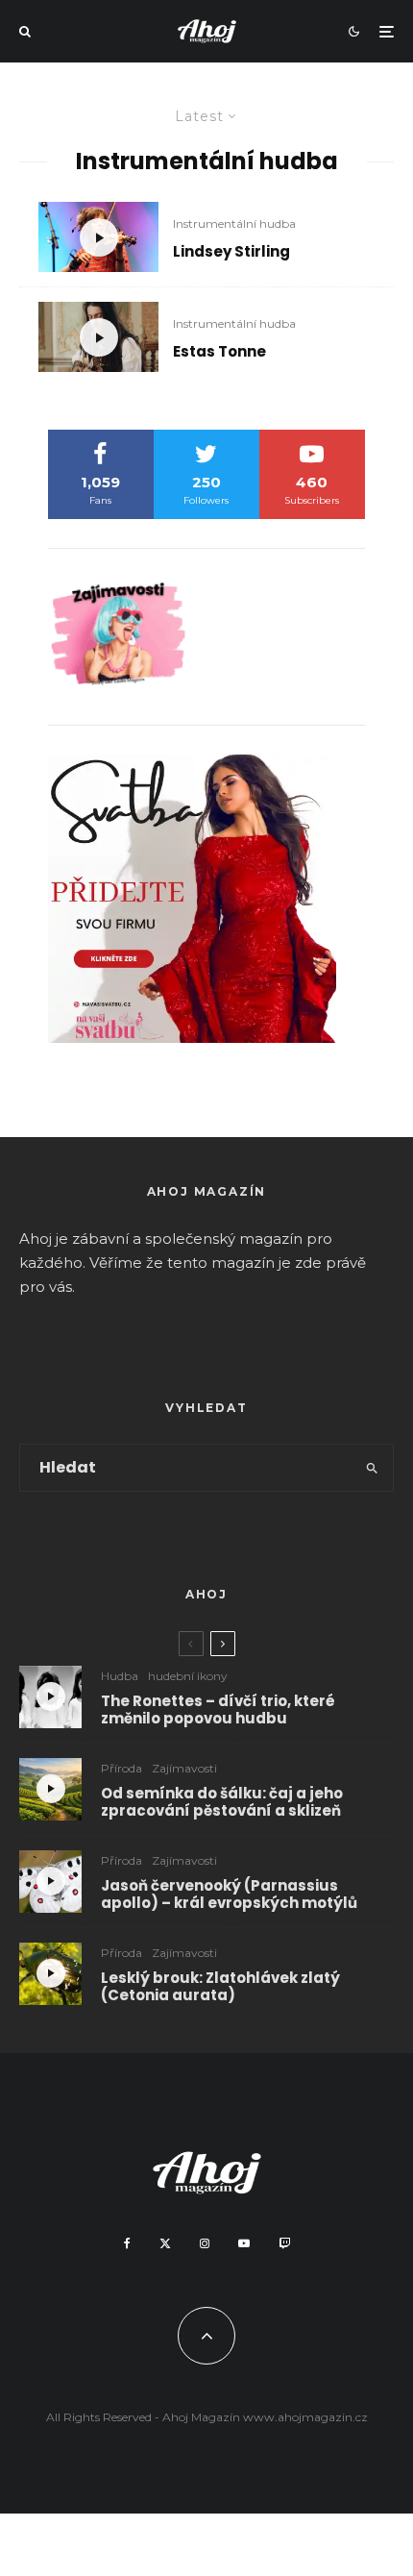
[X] (165, 2243)
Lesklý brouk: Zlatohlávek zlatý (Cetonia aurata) (220, 1987)
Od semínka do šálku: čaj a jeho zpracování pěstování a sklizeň (222, 1802)
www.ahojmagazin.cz (305, 2417)
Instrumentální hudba (234, 223)
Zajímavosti (184, 1768)
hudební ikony (188, 1676)
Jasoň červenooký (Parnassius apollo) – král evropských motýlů (229, 1895)
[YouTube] (244, 2243)
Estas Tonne (219, 352)
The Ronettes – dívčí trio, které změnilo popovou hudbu (218, 1710)
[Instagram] (205, 2243)
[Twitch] (284, 2243)
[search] (373, 1468)
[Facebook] (127, 2243)
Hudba (120, 1676)
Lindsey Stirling (231, 252)
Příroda (121, 1768)
